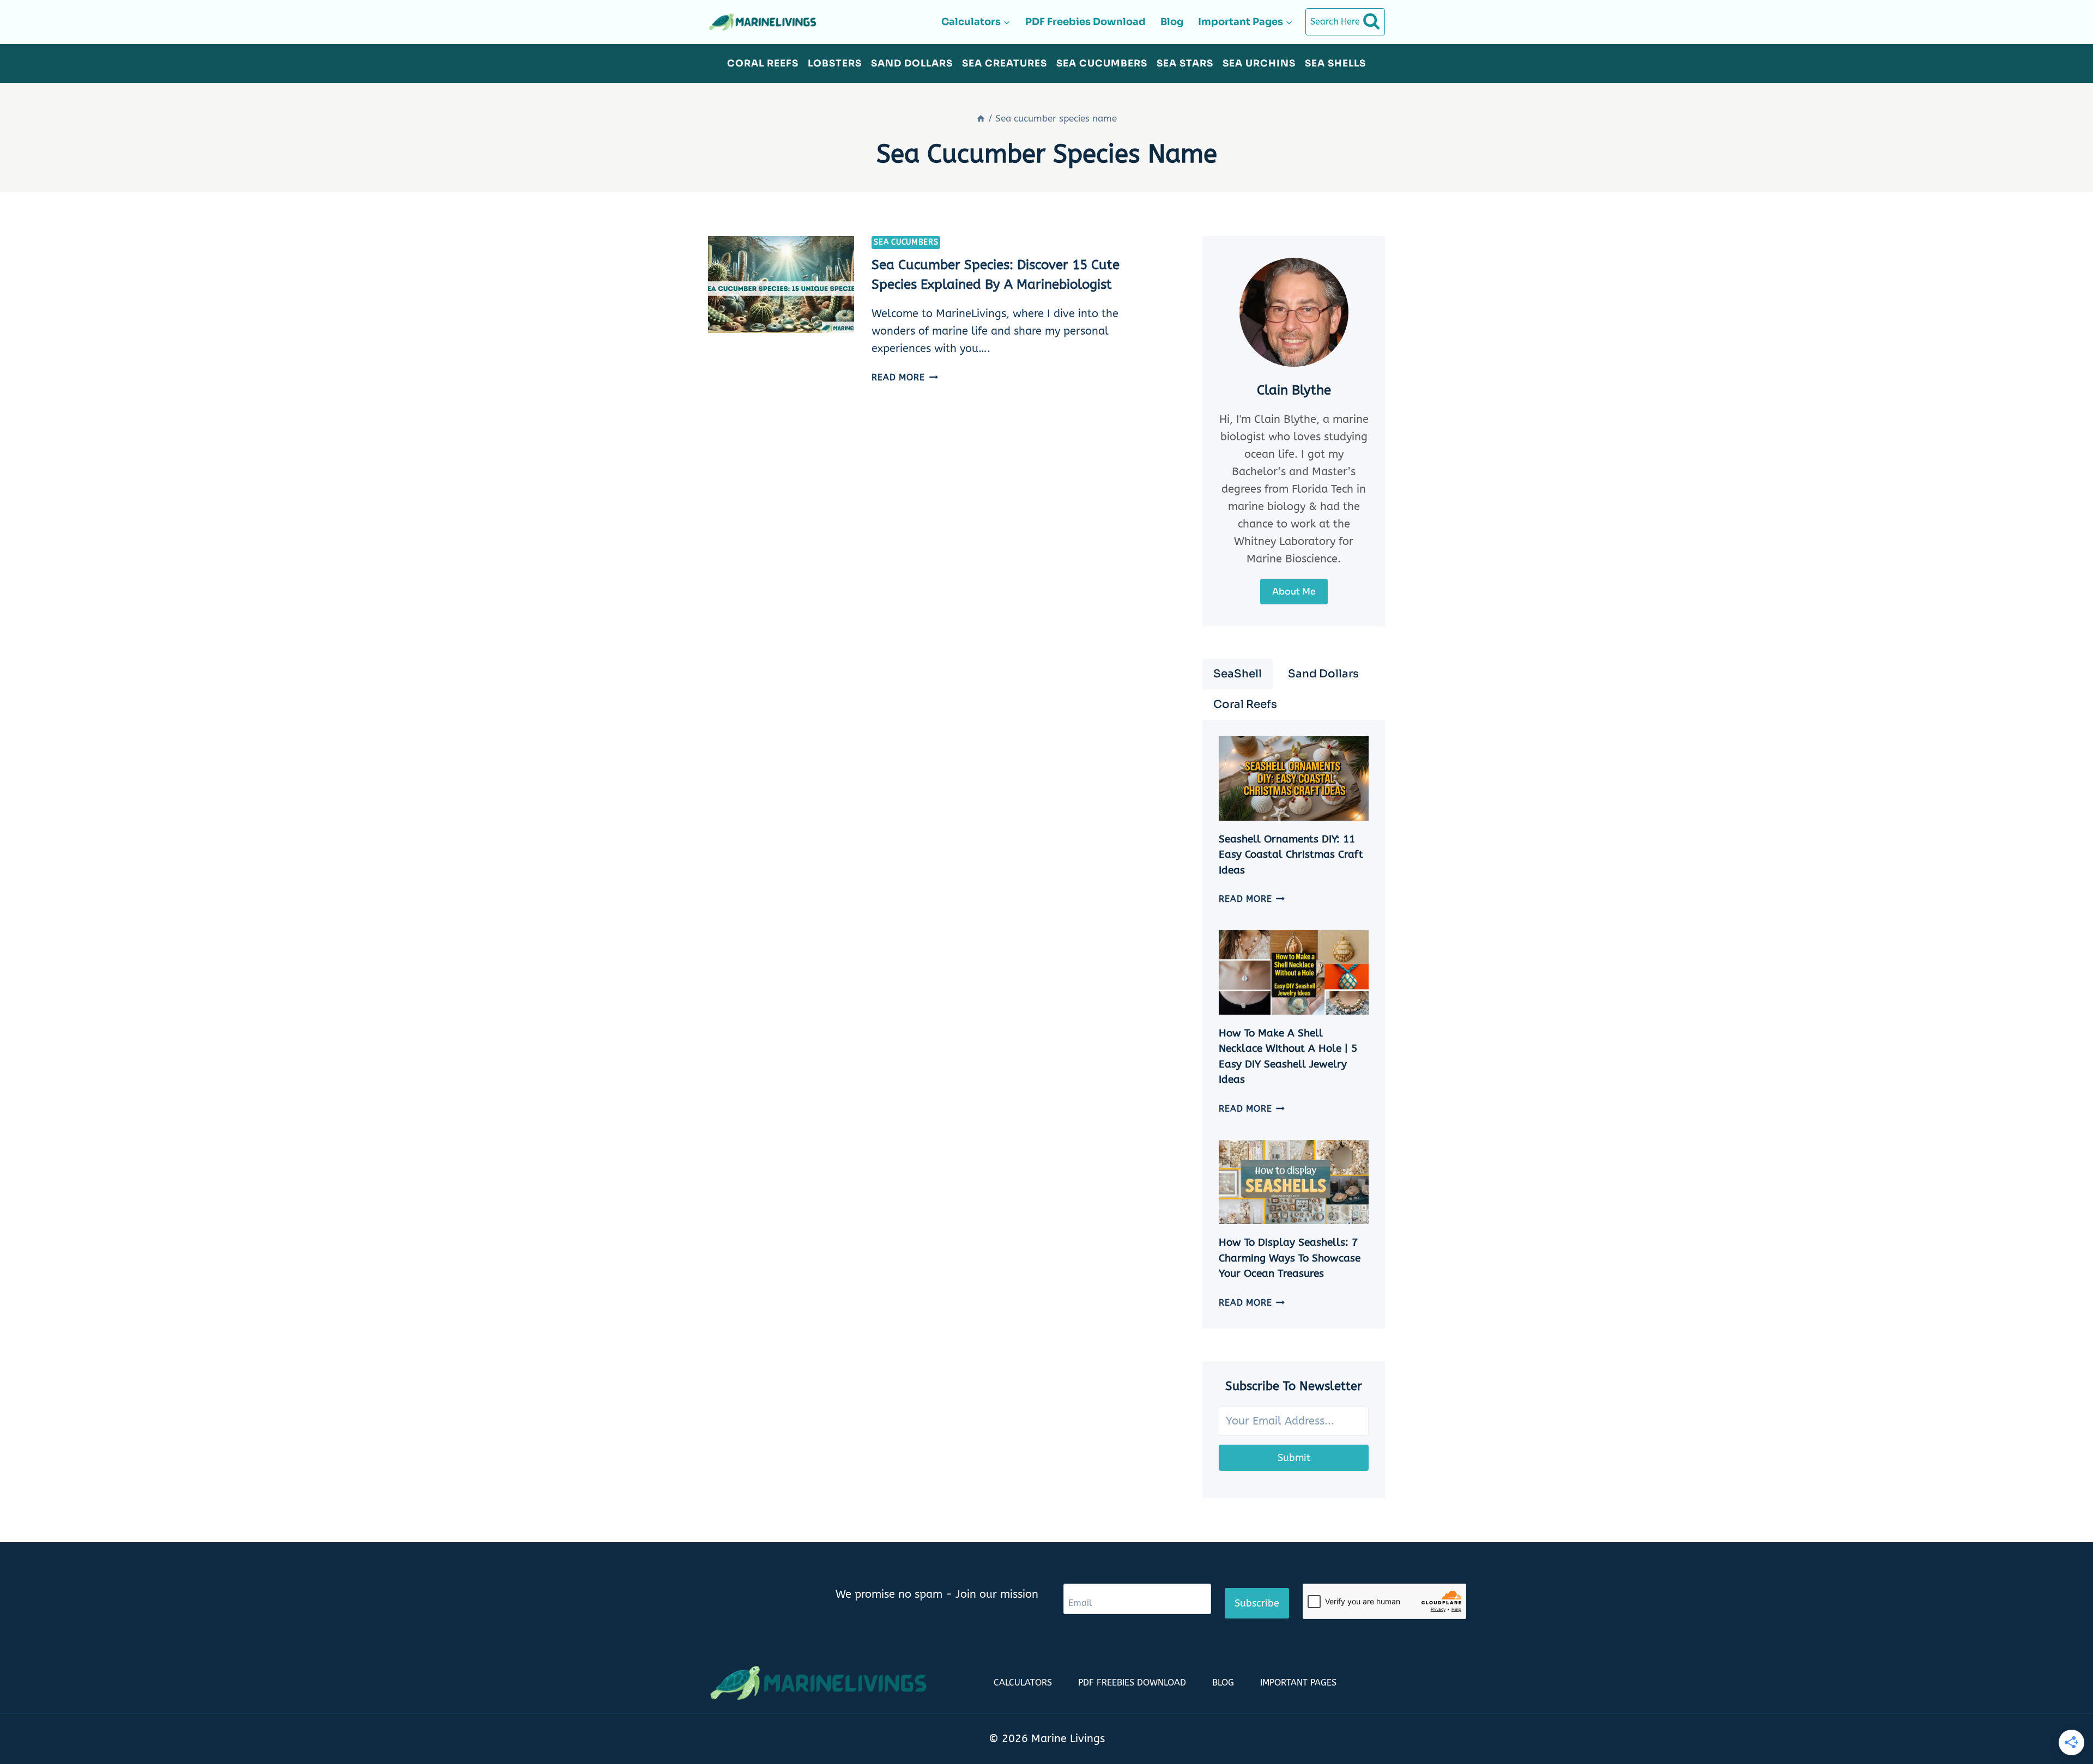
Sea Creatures (1005, 63)
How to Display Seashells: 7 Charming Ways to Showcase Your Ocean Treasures (1290, 1258)
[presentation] (781, 285)
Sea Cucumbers (1102, 63)
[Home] (981, 118)
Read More (905, 377)
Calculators (1023, 1683)
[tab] (1238, 674)
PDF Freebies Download (1085, 22)
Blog (1172, 22)
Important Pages (1298, 1683)
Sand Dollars (912, 63)
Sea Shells (1335, 63)
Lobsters (835, 63)
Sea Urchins (1259, 63)
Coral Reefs (763, 63)
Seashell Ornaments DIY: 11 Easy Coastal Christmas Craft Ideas (1291, 855)
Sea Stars (1185, 63)
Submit (1294, 1458)
